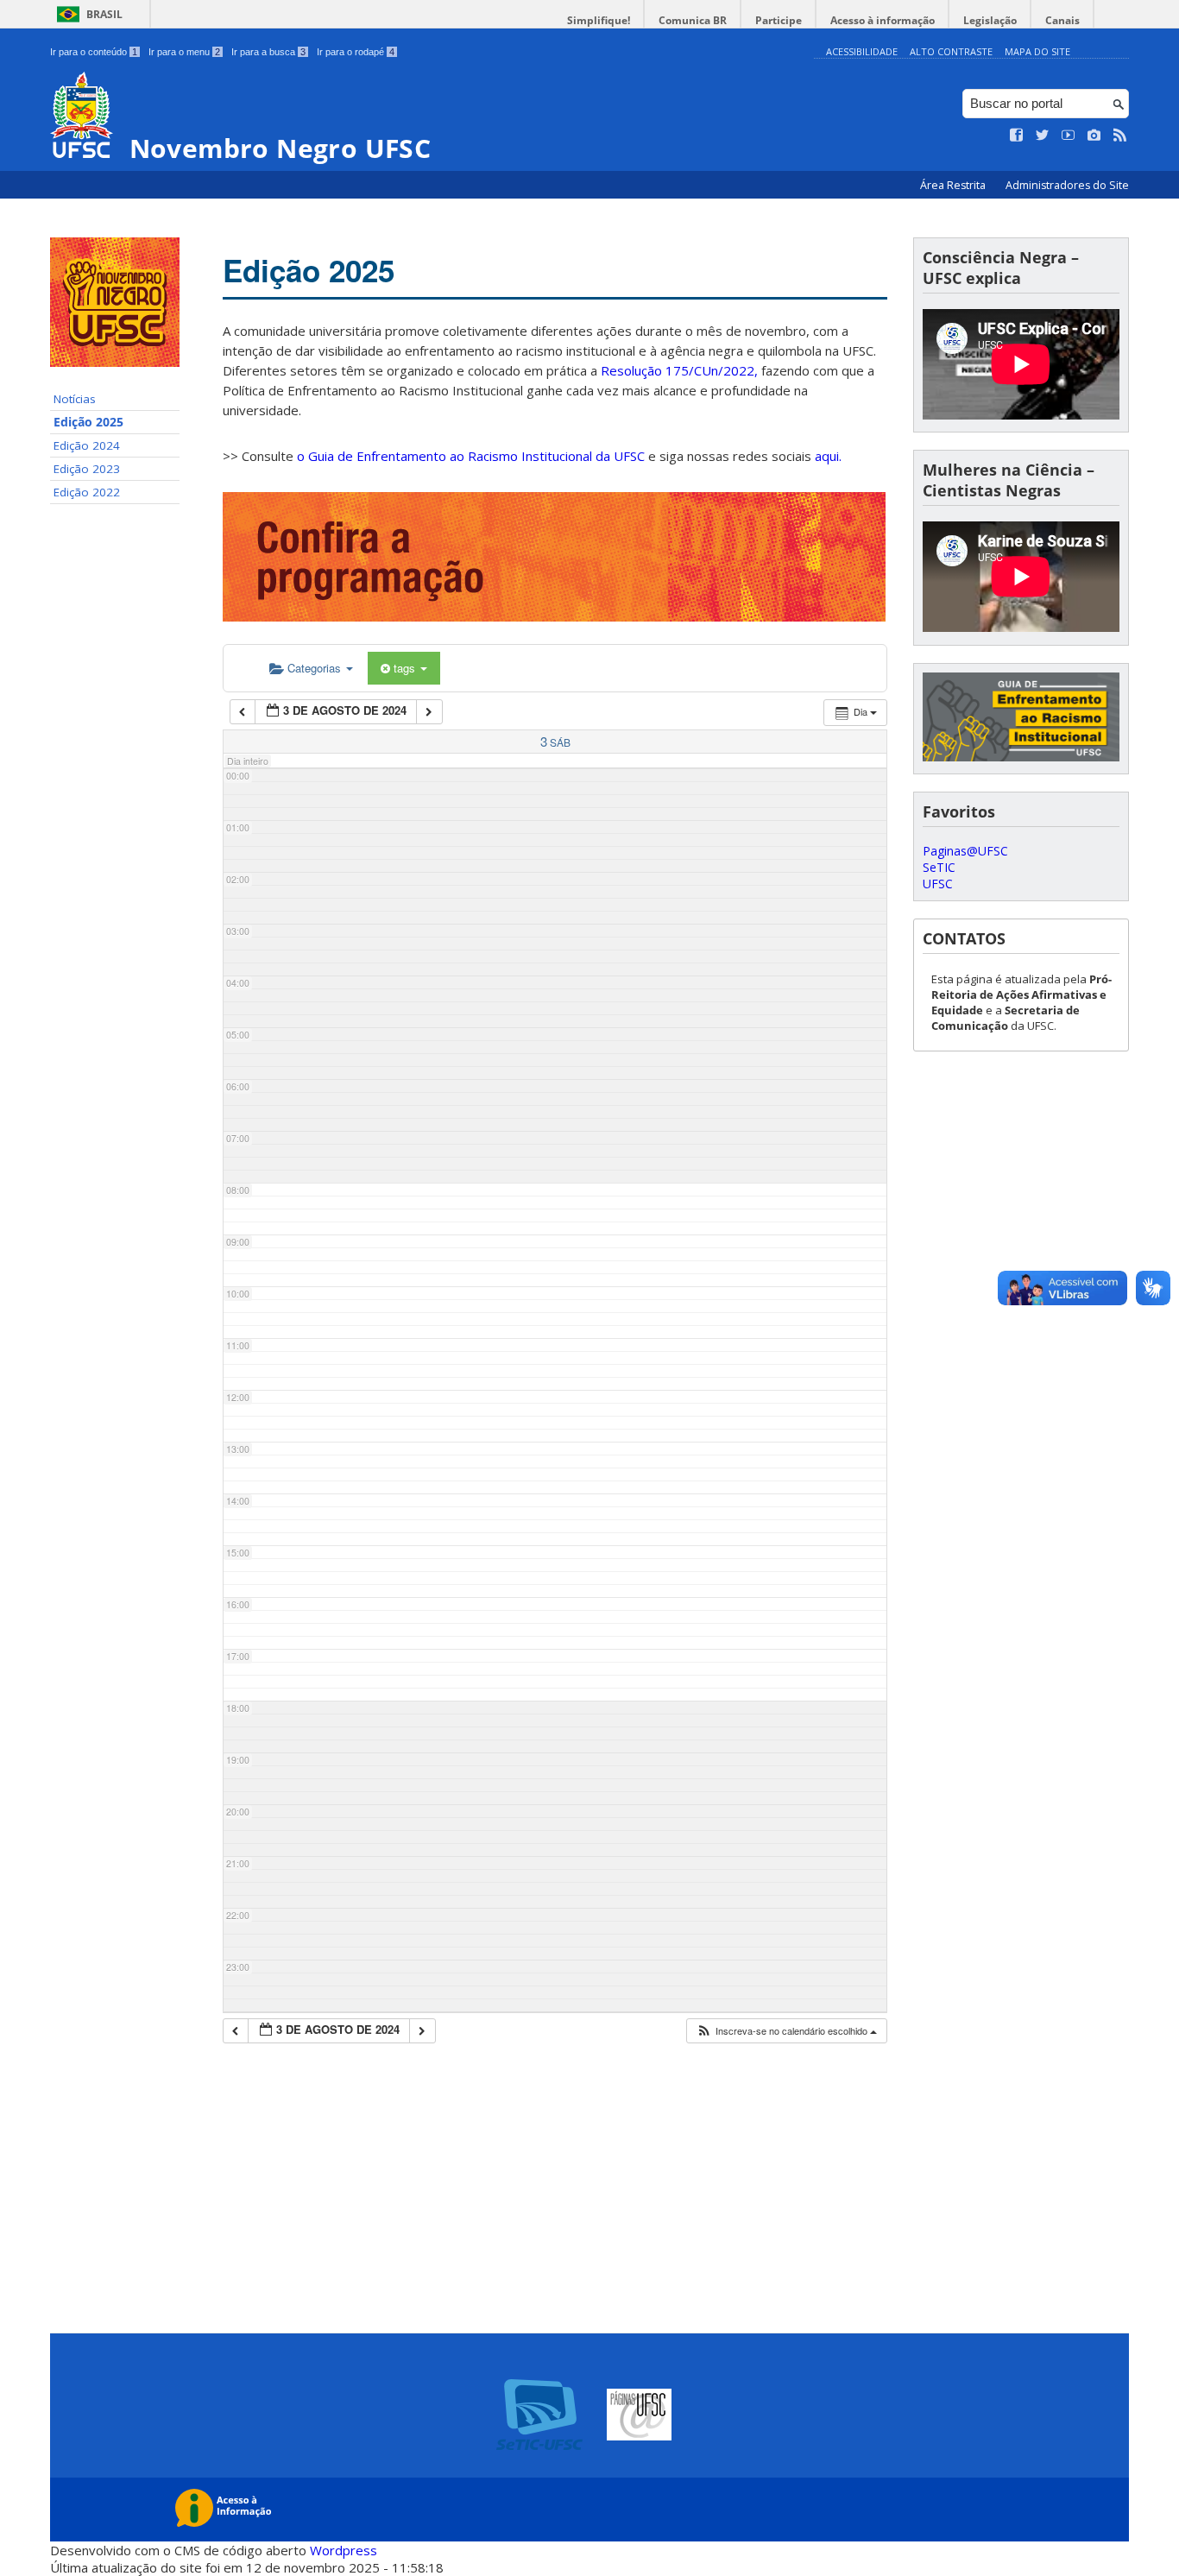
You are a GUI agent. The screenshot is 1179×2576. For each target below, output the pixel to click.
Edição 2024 (87, 445)
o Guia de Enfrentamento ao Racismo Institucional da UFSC (471, 456)
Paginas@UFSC (965, 851)
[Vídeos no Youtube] (1069, 136)
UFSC (938, 884)
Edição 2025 (88, 422)
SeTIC (939, 867)
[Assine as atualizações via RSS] (1120, 136)
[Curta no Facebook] (1017, 136)
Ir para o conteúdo (94, 52)
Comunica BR (693, 20)
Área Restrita (954, 185)
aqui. (828, 456)
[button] (786, 2031)
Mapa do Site (1037, 51)
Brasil (104, 14)
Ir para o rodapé (356, 52)
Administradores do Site (1067, 185)
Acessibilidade (862, 51)
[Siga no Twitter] (1043, 136)
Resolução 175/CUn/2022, (678, 370)
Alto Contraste (951, 51)
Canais (1062, 20)
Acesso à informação (883, 20)
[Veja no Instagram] (1094, 136)
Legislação (990, 20)
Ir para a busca (268, 52)
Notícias (75, 399)
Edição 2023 (87, 469)
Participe (779, 20)
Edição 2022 (87, 492)
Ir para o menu (184, 52)
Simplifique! (599, 20)
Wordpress (344, 2550)
